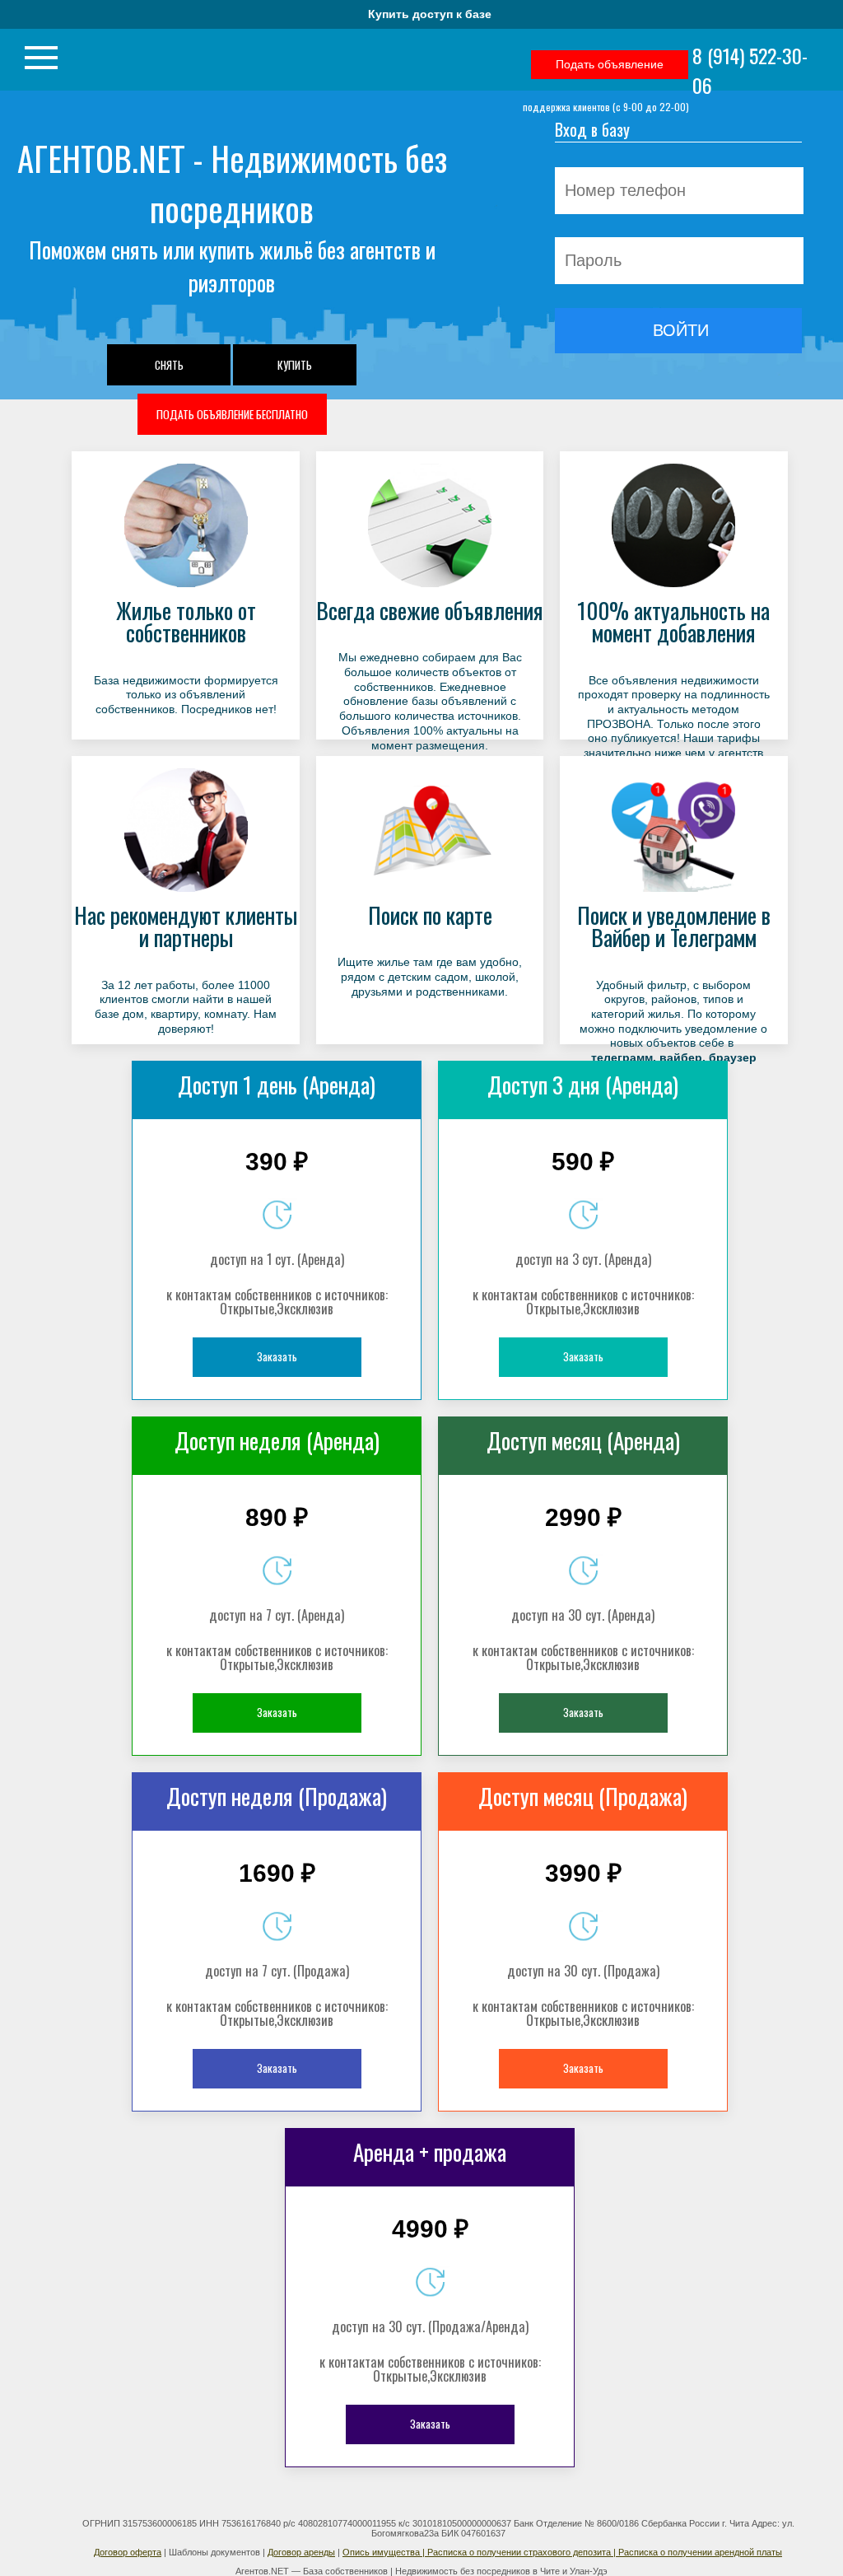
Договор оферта (128, 2552)
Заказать (277, 1356)
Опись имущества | (385, 2552)
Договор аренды (301, 2552)
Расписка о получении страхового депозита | (523, 2552)
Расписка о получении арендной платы (700, 2552)
